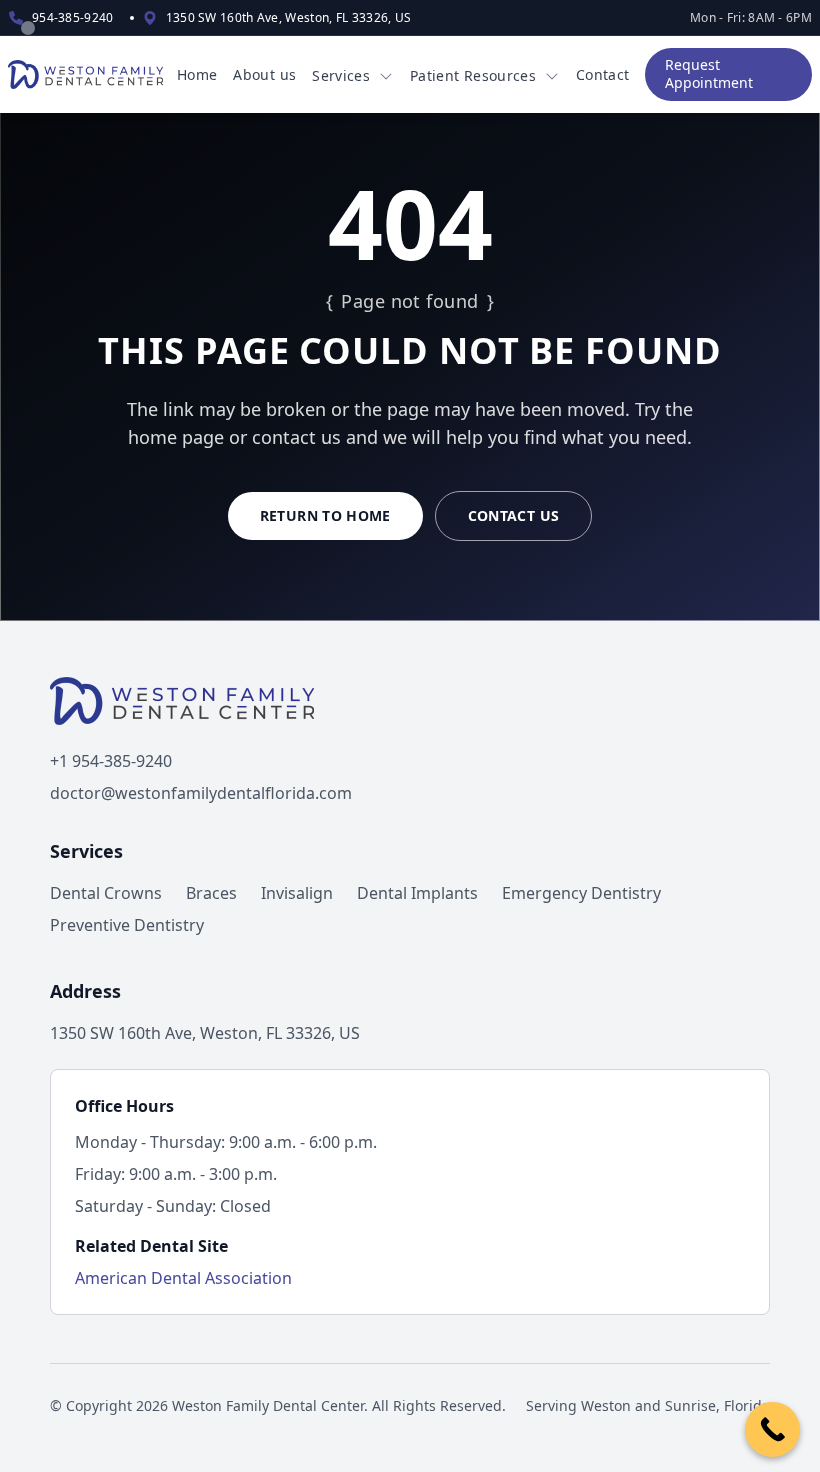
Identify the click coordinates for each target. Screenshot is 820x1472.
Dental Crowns (106, 893)
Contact (602, 74)
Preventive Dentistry (127, 925)
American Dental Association (183, 1278)
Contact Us (514, 515)
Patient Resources (473, 75)
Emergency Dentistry (581, 893)
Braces (211, 893)
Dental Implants (417, 893)
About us (264, 74)
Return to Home (325, 515)
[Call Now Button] (772, 1429)
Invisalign (297, 893)
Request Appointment (709, 73)
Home (197, 74)
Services (341, 75)
